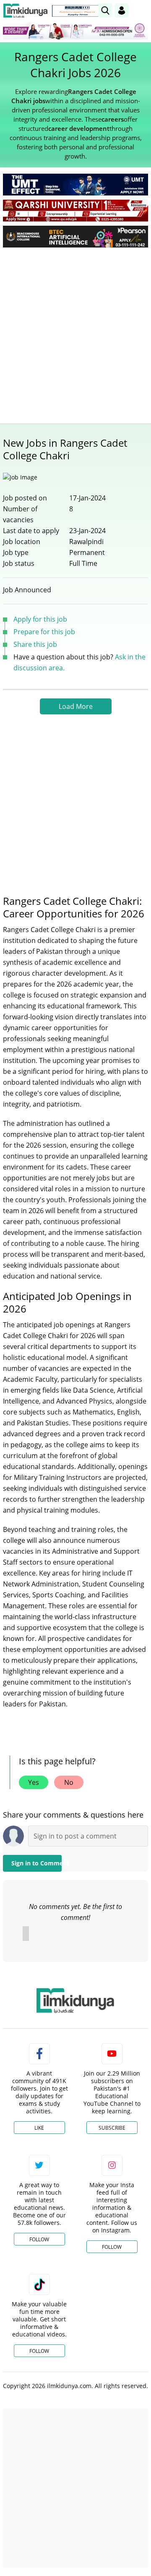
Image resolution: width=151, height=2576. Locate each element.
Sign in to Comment (36, 1863)
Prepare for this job (44, 632)
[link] (77, 11)
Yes (34, 1782)
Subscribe (112, 2128)
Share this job (35, 644)
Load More (76, 706)
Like (39, 2128)
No (69, 1782)
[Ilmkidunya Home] (25, 11)
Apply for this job (40, 619)
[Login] (122, 10)
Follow (39, 2239)
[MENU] (142, 10)
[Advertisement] (75, 333)
